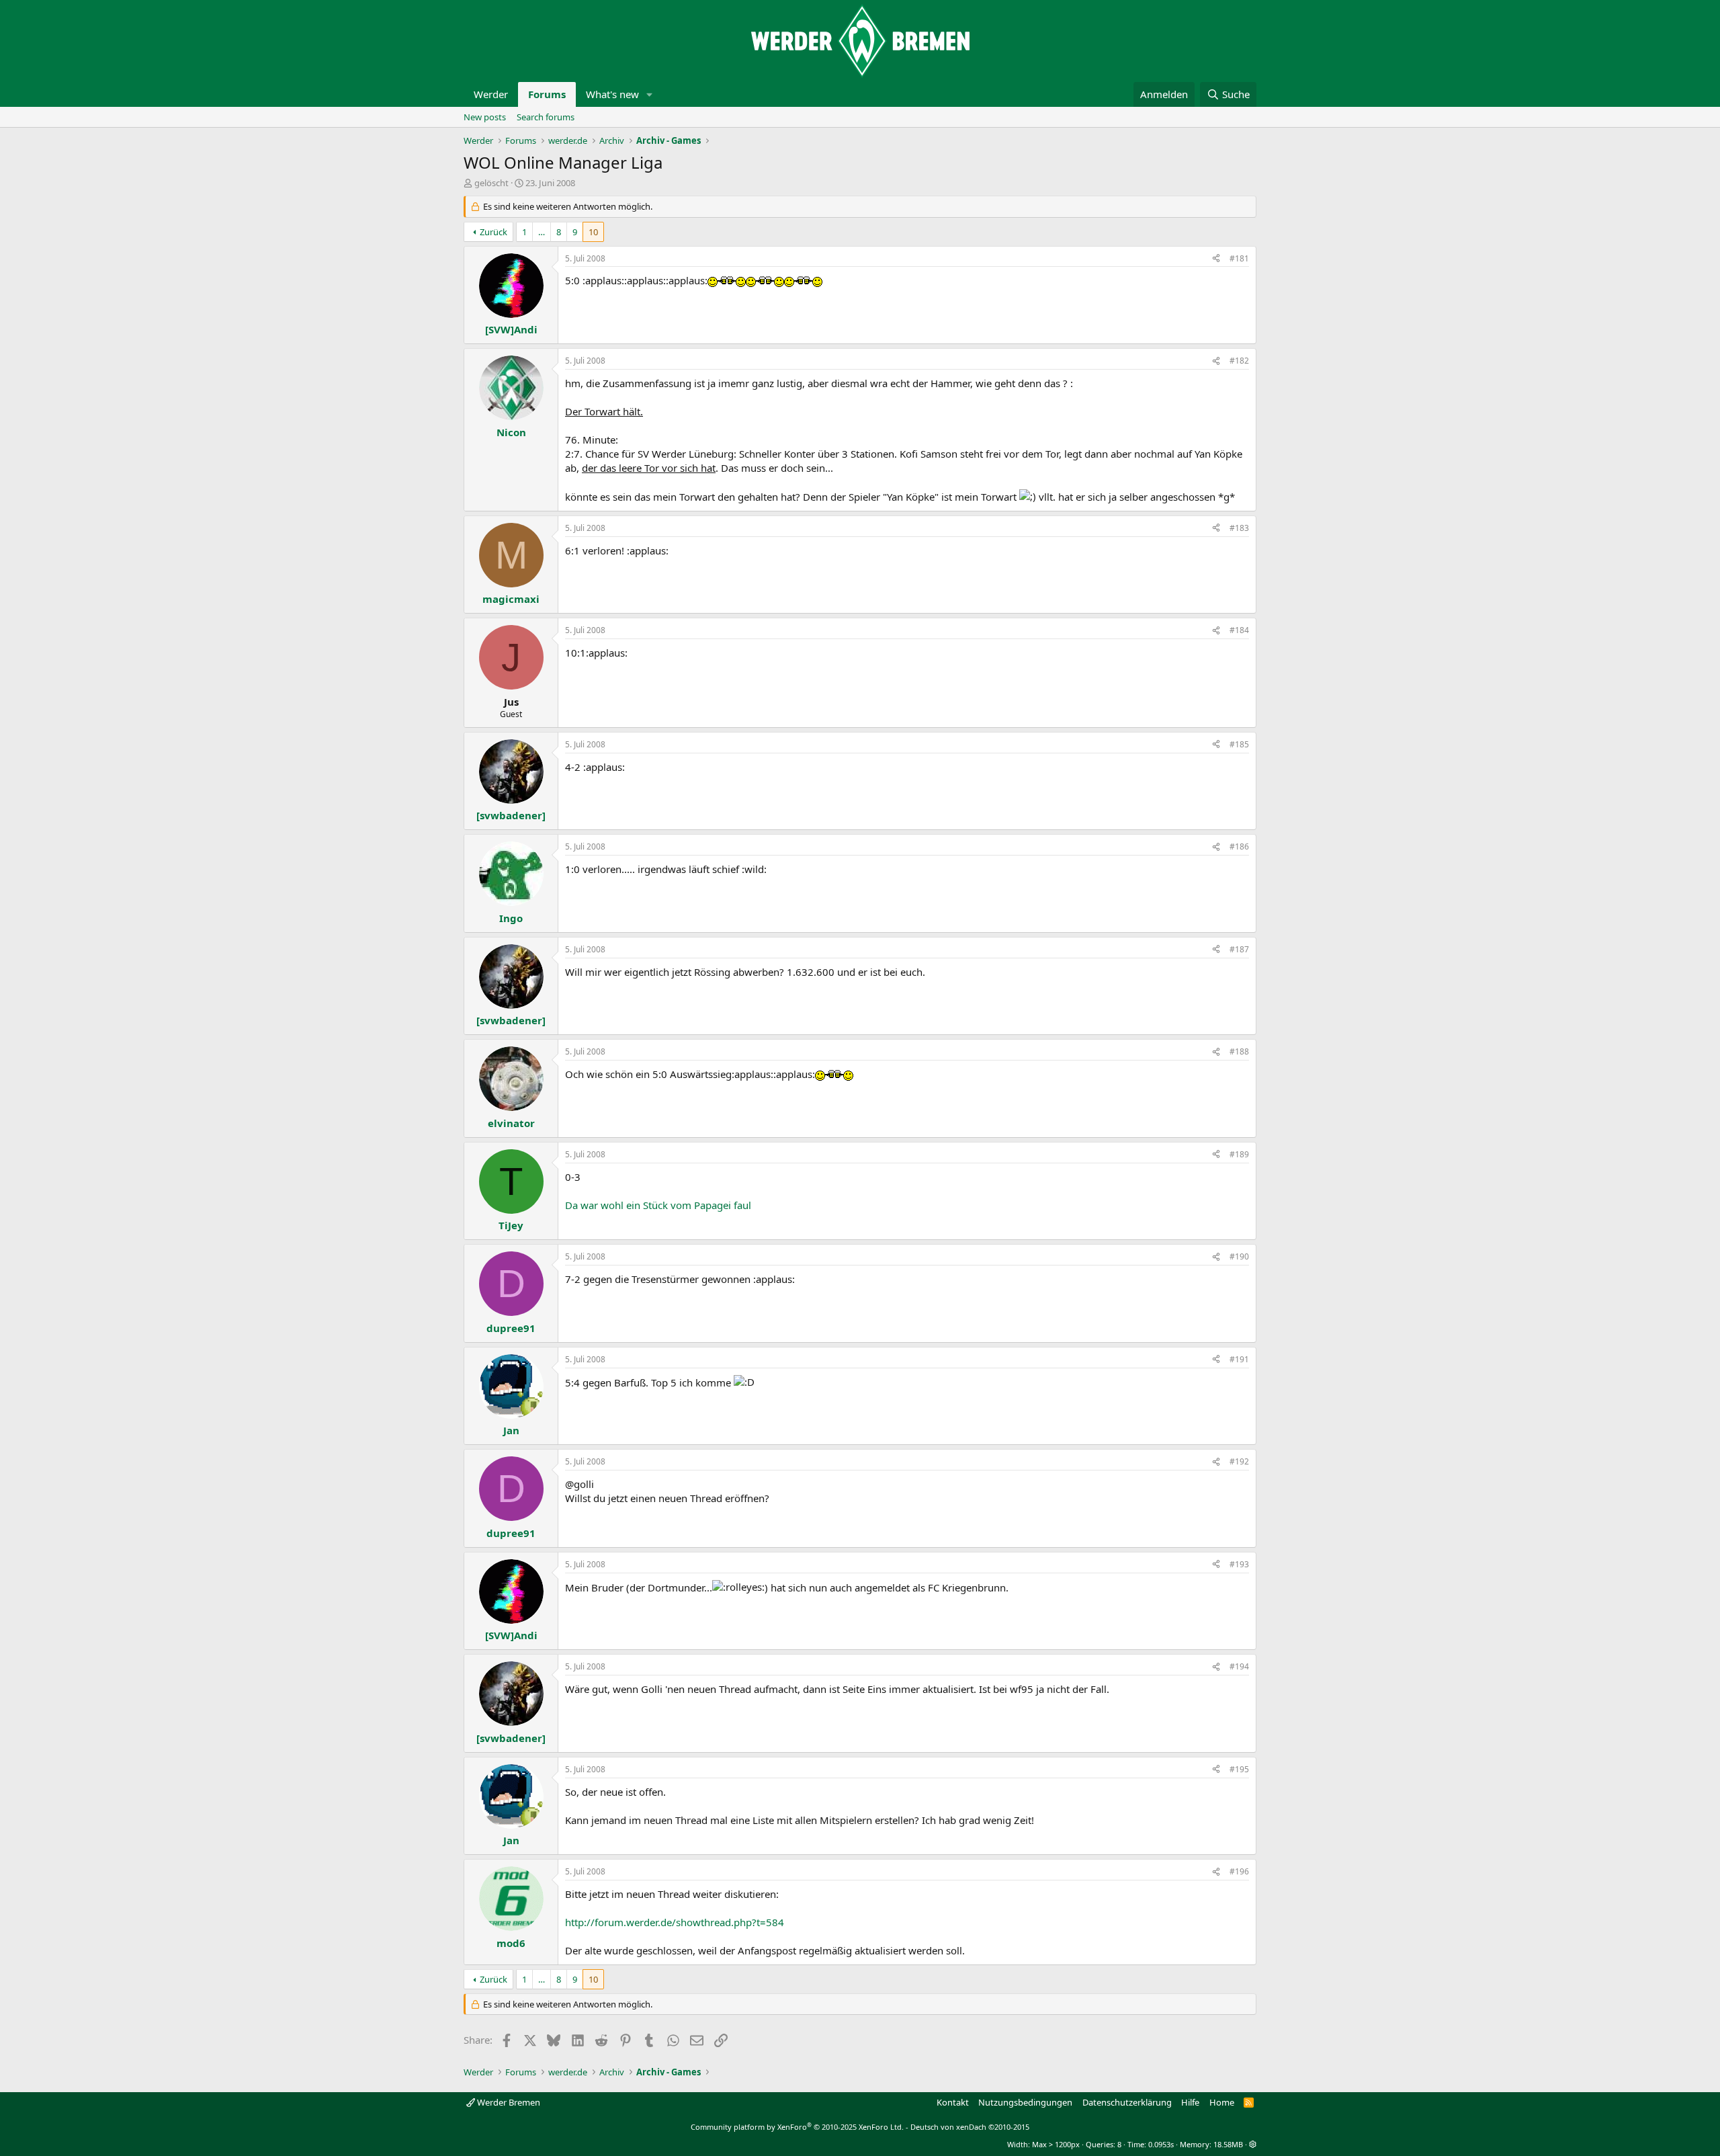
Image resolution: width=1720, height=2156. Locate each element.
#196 (1239, 1871)
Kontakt (953, 2102)
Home (1222, 2102)
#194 (1239, 1666)
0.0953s (1161, 2144)
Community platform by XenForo (797, 2127)
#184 (1239, 630)
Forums (547, 94)
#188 (1239, 1051)
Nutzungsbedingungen (1025, 2102)
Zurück (493, 232)
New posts (485, 117)
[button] (650, 94)
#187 (1239, 949)
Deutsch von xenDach (970, 2127)
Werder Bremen (508, 2102)
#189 (1239, 1154)
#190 (1239, 1256)
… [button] (542, 232)
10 (593, 232)
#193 (1239, 1564)
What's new (612, 94)
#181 (1239, 258)
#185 (1239, 744)
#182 (1239, 361)
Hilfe (1190, 2102)
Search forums (546, 117)
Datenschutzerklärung (1127, 2102)
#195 (1239, 1769)
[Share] (1216, 259)
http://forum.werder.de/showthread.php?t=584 (675, 1922)
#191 (1239, 1359)
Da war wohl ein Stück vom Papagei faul (658, 1205)
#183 (1239, 528)
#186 (1239, 846)
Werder (491, 94)
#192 (1239, 1461)
